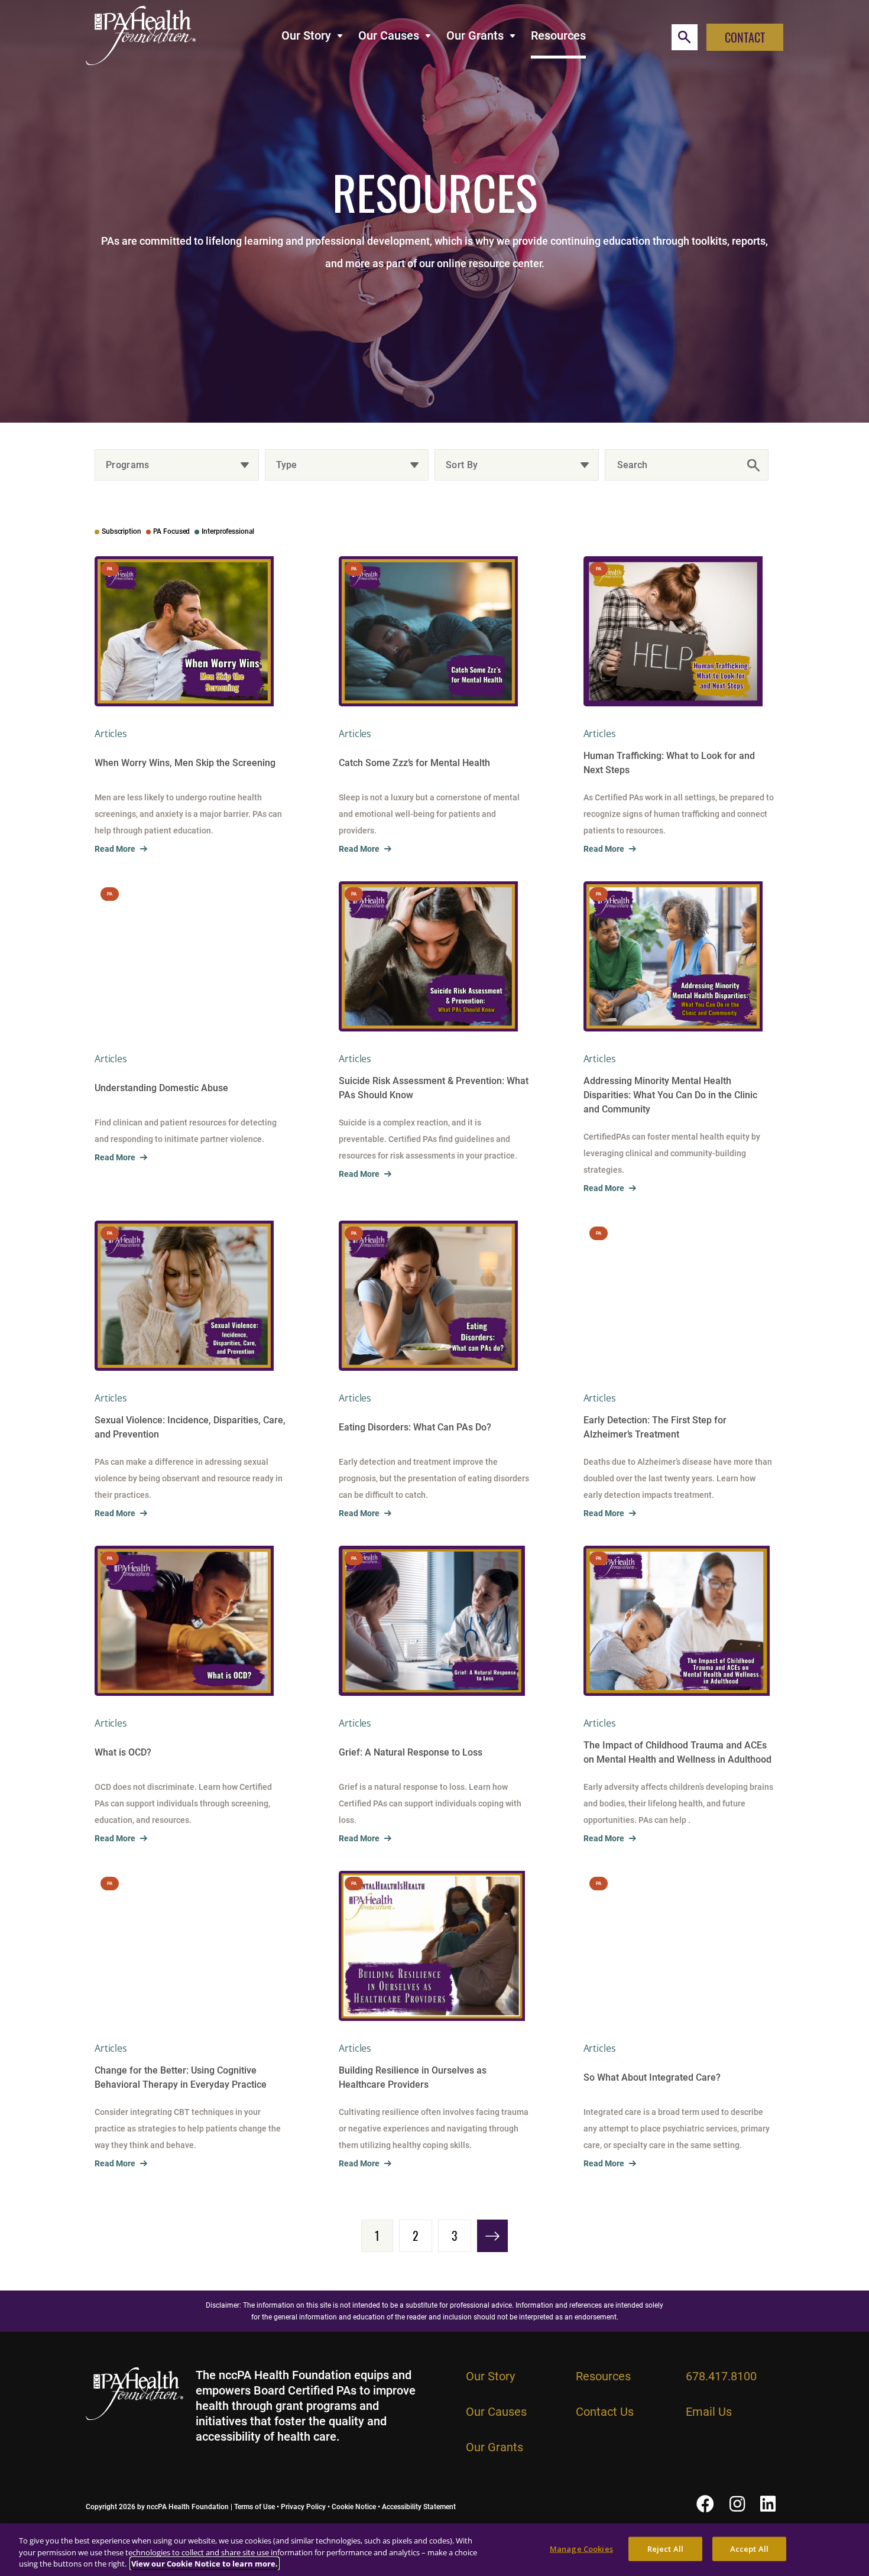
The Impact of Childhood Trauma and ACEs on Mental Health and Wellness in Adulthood (677, 1752)
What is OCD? (123, 1752)
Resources (558, 35)
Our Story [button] (490, 2376)
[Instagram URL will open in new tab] (737, 2504)
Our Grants (475, 35)
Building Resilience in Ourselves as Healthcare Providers (413, 2077)
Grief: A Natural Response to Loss (411, 1752)
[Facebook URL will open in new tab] (705, 2504)
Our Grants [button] (495, 2447)
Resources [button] (603, 2376)
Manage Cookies (581, 2548)
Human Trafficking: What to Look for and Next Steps (669, 763)
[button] (685, 37)
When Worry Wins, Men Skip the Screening (185, 763)
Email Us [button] (709, 2412)
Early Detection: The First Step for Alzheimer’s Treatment (655, 1427)
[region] (434, 2550)
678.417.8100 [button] (721, 2376)
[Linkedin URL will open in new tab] (768, 2504)
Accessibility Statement (419, 2507)
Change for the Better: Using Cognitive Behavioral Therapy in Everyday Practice (181, 2077)
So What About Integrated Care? (652, 2077)
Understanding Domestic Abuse (161, 1088)
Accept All (749, 2548)
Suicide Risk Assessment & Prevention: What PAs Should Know (434, 1088)
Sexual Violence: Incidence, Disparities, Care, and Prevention (190, 1427)
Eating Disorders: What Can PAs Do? (415, 1427)
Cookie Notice (354, 2507)
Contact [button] (745, 37)
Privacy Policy (303, 2507)
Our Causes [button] (496, 2412)
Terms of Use (254, 2507)
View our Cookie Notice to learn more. (205, 2564)
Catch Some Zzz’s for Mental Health (414, 763)
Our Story (306, 35)
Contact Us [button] (605, 2412)
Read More (115, 849)
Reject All (665, 2548)
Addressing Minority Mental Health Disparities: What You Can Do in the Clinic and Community (670, 1095)
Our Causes (389, 35)
